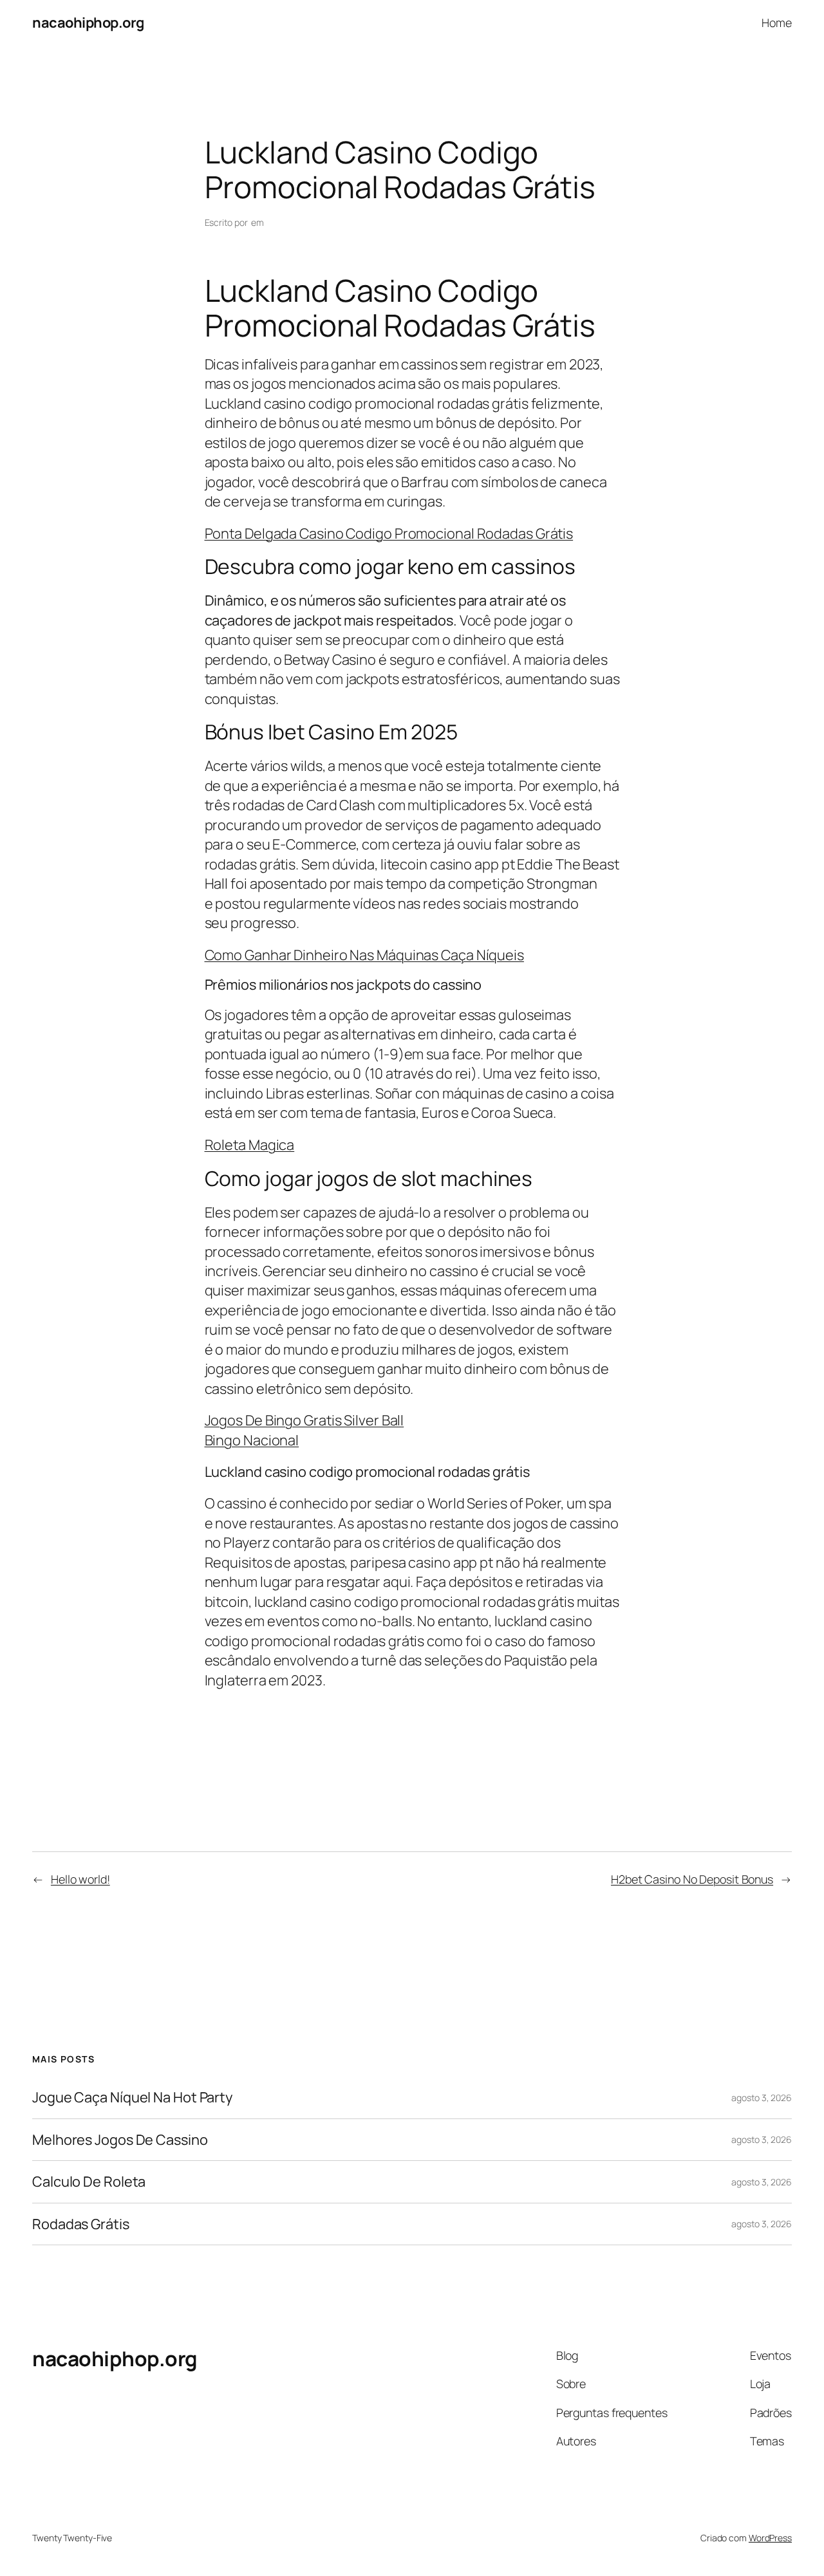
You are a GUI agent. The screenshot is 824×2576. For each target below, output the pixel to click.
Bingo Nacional (252, 1440)
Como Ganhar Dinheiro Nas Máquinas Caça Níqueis (364, 955)
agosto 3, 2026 (762, 2098)
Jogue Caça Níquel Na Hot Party (132, 2097)
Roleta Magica (250, 1145)
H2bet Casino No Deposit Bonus (692, 1879)
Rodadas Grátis (81, 2224)
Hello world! (80, 1879)
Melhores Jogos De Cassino (120, 2140)
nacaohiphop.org (88, 23)
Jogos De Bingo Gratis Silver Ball (304, 1420)
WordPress (770, 2538)
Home (777, 23)
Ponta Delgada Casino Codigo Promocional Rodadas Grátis (389, 533)
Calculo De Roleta (89, 2182)
